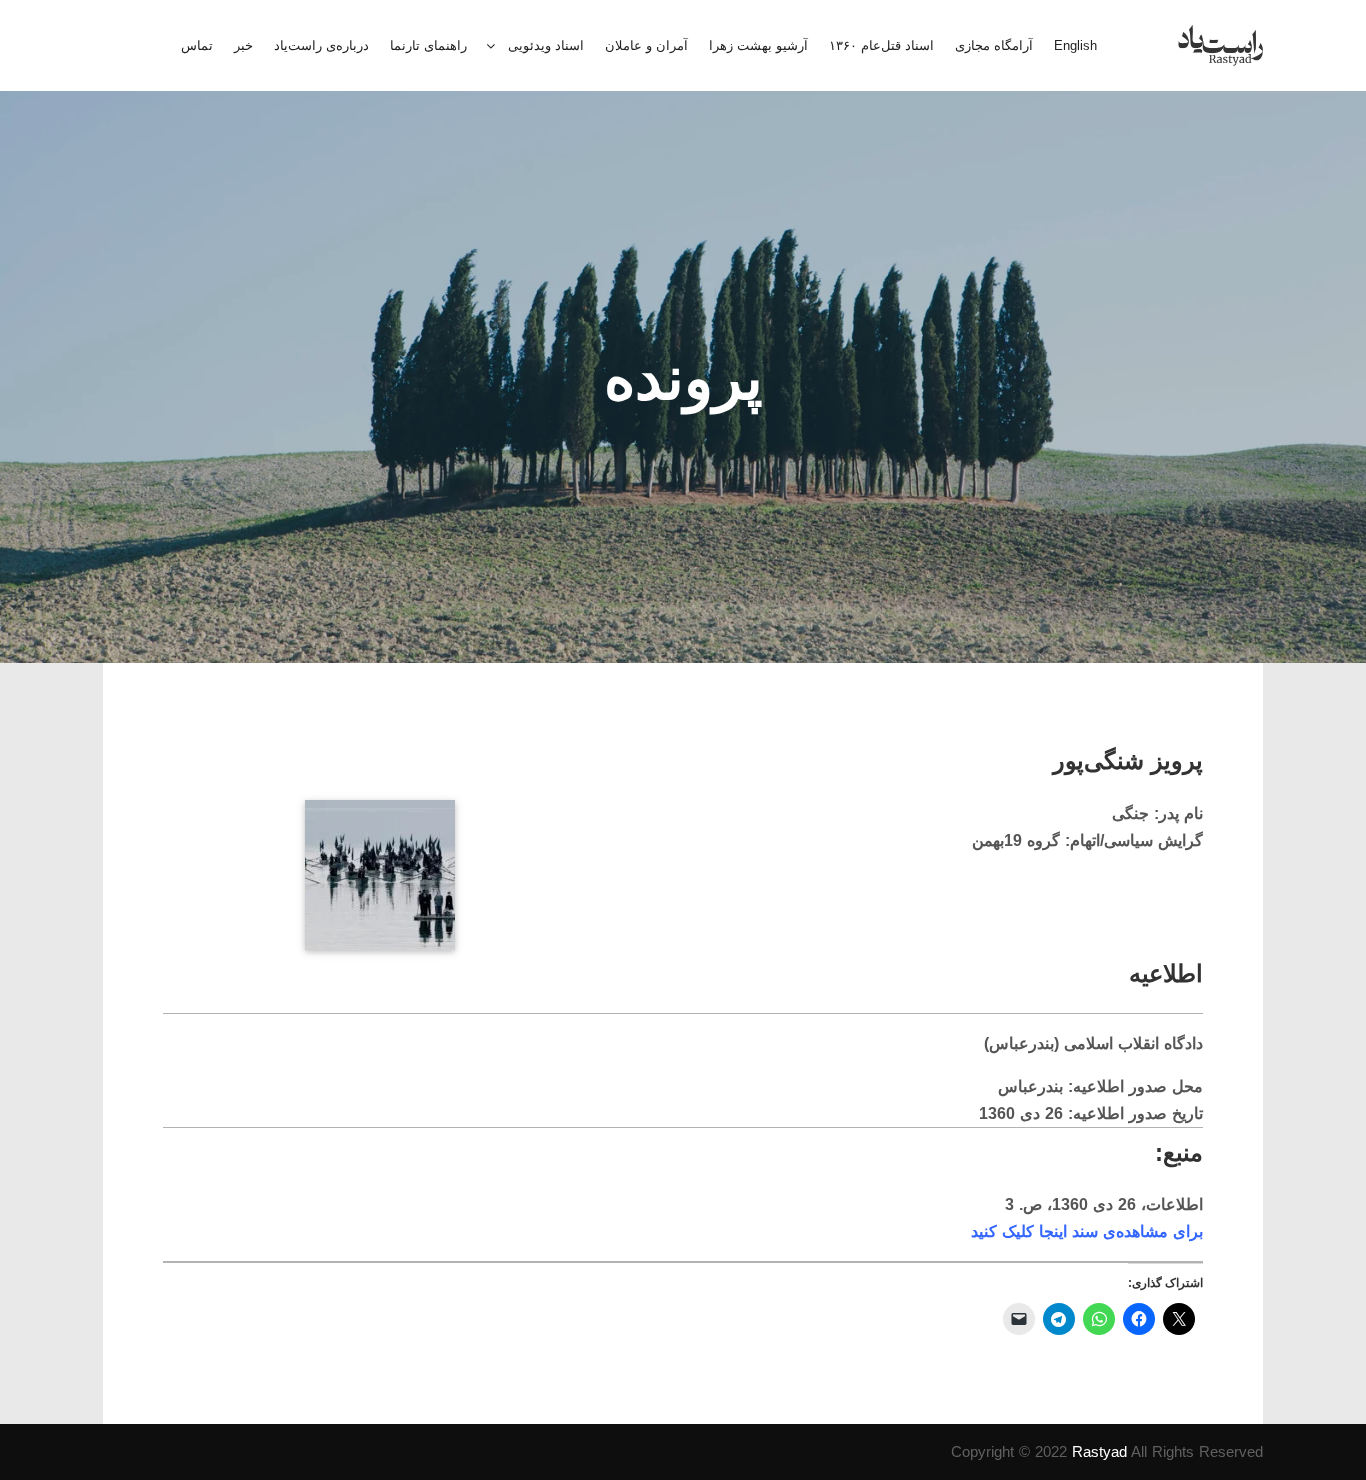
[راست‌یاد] (1220, 45)
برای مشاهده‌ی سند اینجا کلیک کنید (1087, 1231)
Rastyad (1099, 1451)
